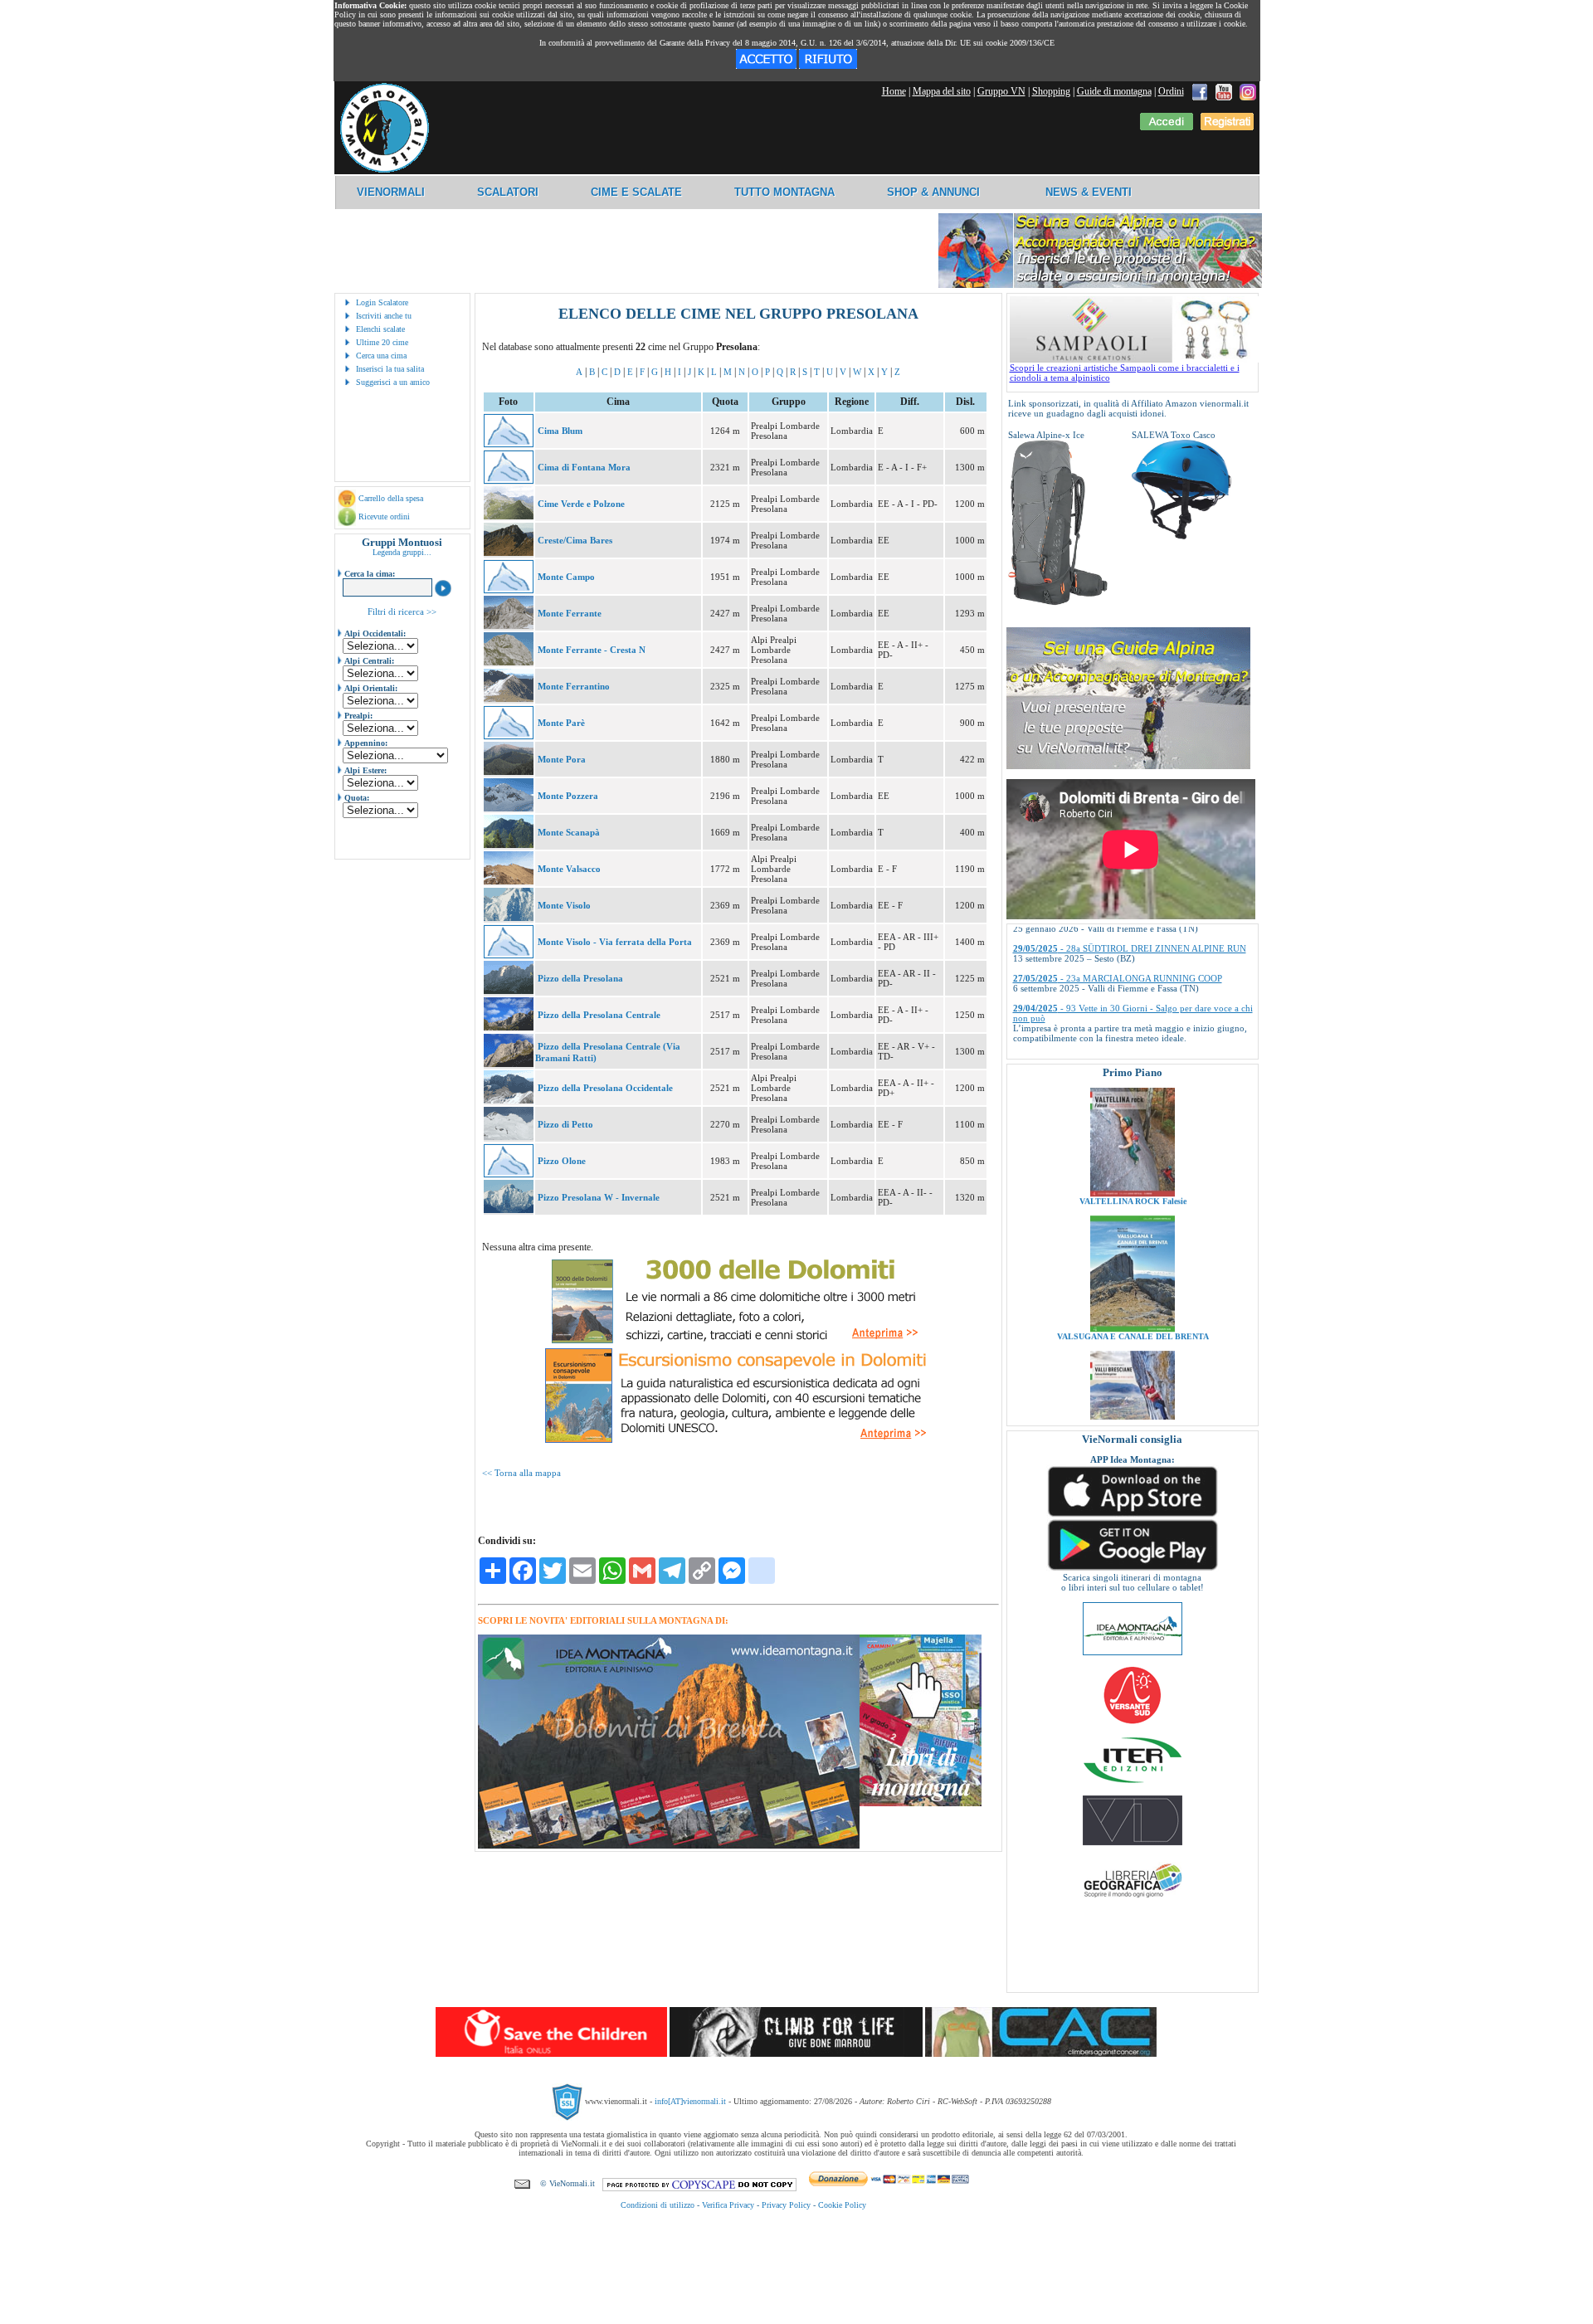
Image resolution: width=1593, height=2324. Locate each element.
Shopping (1051, 91)
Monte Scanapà (569, 832)
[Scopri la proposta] (1128, 766)
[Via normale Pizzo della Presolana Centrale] (509, 1027)
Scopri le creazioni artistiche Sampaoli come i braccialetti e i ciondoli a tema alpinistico (1125, 373)
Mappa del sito (942, 91)
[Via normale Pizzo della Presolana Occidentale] (509, 1100)
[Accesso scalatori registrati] (1167, 127)
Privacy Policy (786, 2205)
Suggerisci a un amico (393, 382)
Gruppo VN (1001, 91)
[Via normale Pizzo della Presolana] (509, 991)
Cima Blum (560, 431)
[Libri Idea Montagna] (669, 1846)
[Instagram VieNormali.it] (1248, 91)
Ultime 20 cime (382, 342)
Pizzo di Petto (565, 1124)
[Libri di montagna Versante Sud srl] (1132, 1722)
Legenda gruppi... (402, 552)
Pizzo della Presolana (580, 978)
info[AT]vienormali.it (690, 2101)
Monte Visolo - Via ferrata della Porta (615, 942)
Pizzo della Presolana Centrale (599, 1015)
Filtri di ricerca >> (402, 611)
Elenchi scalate (380, 329)
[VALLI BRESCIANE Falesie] (1133, 1392)
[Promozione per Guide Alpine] (1100, 285)
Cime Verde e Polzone (581, 504)
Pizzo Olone (562, 1161)
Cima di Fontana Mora (584, 467)
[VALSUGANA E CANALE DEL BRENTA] (1133, 1257)
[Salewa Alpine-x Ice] (1058, 602)
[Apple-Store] (1133, 1515)
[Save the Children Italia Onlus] (551, 2054)
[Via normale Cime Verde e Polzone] (509, 516)
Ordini (1171, 91)
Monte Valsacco (569, 869)
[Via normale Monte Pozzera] (509, 808)
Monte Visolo (564, 905)
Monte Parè (561, 723)
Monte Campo (566, 577)
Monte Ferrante (570, 613)
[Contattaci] (522, 2183)
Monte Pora (562, 759)
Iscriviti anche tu (384, 316)
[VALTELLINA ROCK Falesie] (1133, 1122)
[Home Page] (384, 170)
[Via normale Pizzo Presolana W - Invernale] (509, 1210)
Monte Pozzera (568, 796)
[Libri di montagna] (921, 1803)
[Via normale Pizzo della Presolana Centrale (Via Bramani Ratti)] (509, 1064)
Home (894, 91)
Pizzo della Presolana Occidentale (605, 1088)
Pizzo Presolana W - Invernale (599, 1197)
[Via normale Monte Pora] (509, 772)
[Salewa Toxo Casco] (1181, 536)
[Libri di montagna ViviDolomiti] (1133, 1842)
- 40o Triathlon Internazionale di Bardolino (1120, 1005)
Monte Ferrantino (574, 686)
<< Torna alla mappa (521, 1473)
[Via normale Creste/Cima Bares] (509, 553)
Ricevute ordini (384, 516)
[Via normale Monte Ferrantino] (509, 699)
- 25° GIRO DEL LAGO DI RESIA (1104, 1035)
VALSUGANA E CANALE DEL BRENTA (1132, 1265)
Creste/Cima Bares (575, 540)
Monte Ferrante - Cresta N (592, 650)
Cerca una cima (381, 356)
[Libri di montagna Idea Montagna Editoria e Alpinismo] (1133, 1652)
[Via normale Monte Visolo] (509, 918)
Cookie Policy (842, 2205)
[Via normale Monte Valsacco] (509, 881)
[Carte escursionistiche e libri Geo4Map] (1133, 1902)
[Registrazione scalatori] (1227, 127)
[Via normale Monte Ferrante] (509, 626)
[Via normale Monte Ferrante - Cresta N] (509, 662)
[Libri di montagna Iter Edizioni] (1133, 1782)
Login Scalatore (382, 302)
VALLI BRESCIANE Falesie (1132, 1400)
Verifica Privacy (728, 2205)
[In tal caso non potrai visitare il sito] (828, 66)
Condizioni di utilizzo (658, 2205)
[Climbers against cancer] (1041, 2054)
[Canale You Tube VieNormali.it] (1224, 91)
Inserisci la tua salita (390, 369)
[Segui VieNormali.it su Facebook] (1200, 91)
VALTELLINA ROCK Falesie (1132, 1130)
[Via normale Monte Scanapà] (509, 845)
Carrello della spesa (391, 498)
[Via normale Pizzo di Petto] (509, 1137)
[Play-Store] (1133, 1569)
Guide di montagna (1114, 91)
